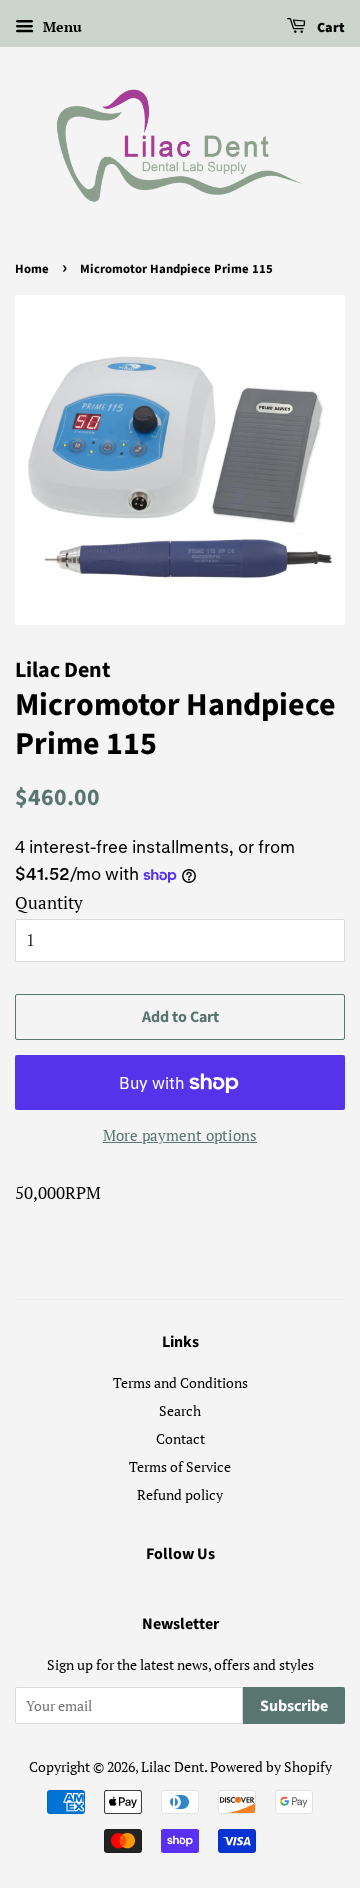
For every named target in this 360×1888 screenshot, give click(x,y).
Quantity (49, 902)
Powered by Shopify (271, 1766)
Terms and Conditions (180, 1382)
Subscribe (294, 1706)
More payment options (180, 1135)
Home (32, 269)
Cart (329, 28)
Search (180, 1410)
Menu (60, 26)
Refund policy (180, 1494)
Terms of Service (180, 1466)
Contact (180, 1438)
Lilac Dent (172, 1766)
